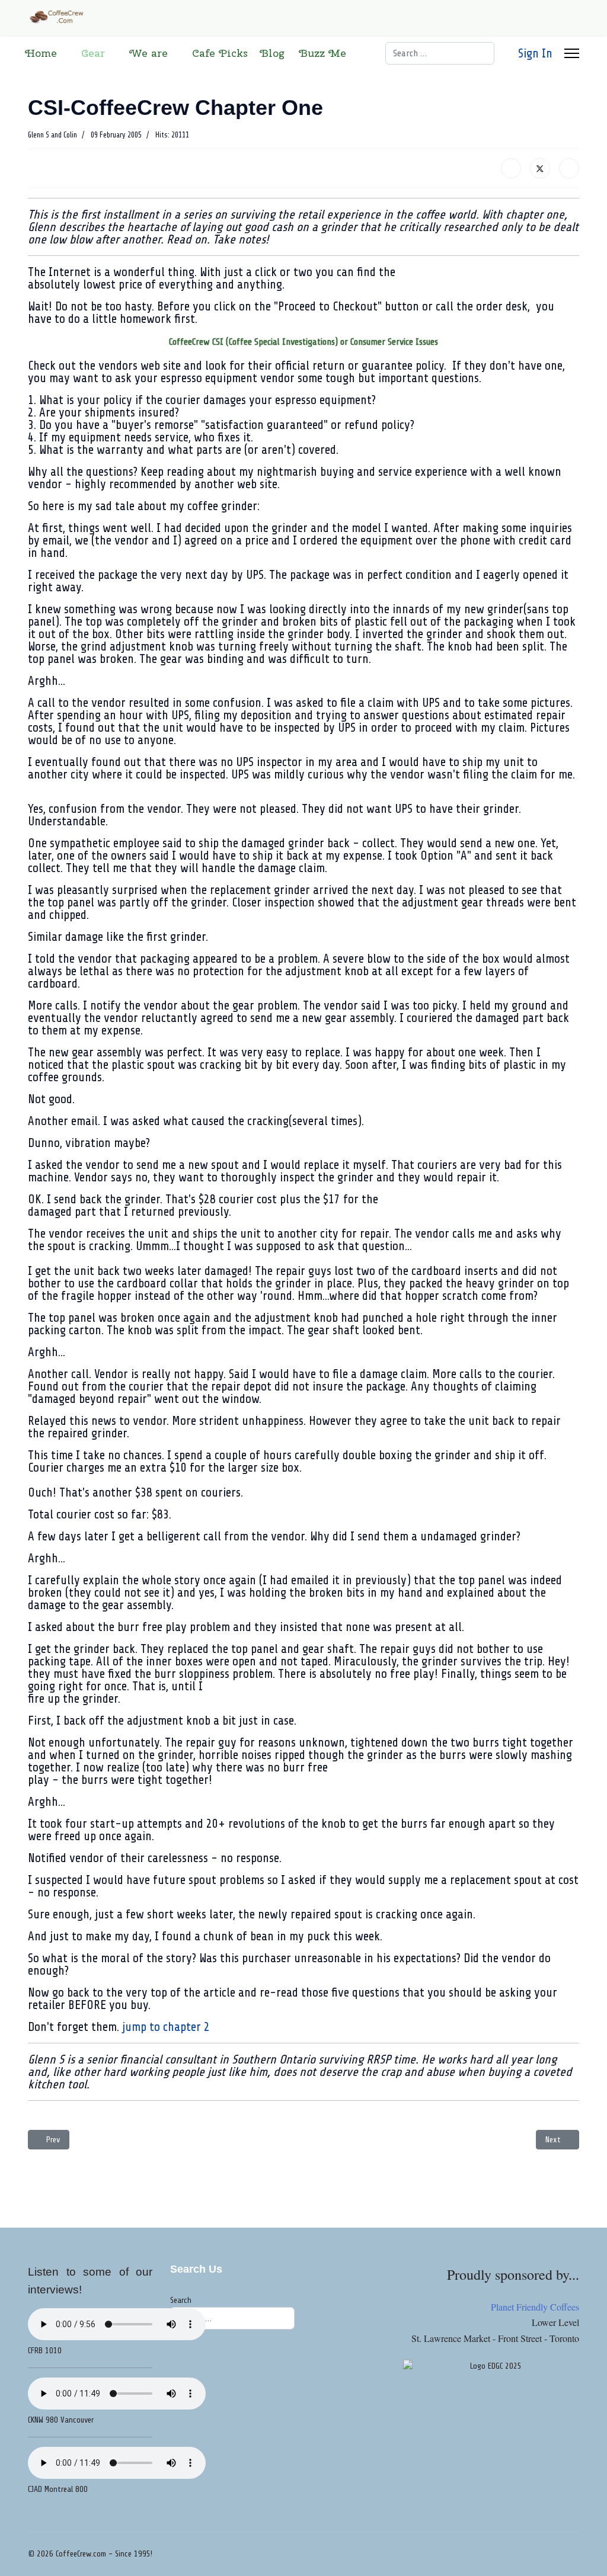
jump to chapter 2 (166, 2027)
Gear (93, 53)
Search (181, 2300)
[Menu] (572, 53)
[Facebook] (511, 168)
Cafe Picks (220, 53)
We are (148, 53)
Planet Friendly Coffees (535, 2307)
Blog (272, 53)
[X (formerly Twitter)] (540, 168)
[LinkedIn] (569, 168)
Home (41, 53)
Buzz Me (322, 53)
